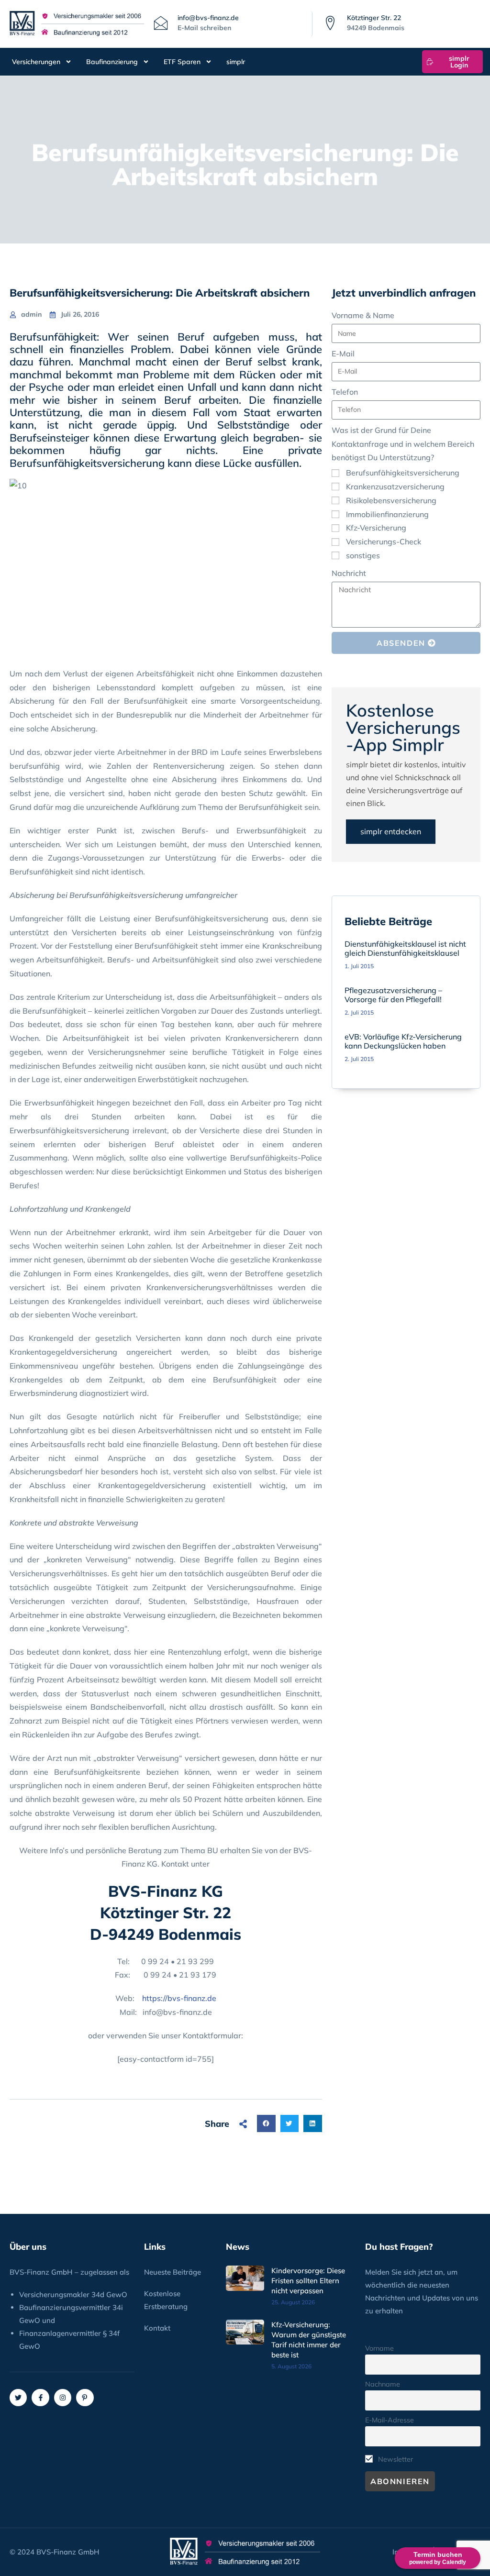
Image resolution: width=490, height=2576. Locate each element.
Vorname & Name (363, 315)
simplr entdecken (391, 831)
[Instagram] (63, 2398)
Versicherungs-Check (384, 542)
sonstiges (363, 555)
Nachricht (349, 573)
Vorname (379, 2348)
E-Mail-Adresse (390, 2420)
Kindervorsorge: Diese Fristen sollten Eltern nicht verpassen (308, 2281)
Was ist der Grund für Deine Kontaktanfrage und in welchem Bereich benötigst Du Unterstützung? (403, 444)
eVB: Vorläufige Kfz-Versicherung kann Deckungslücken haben (403, 1041)
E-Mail (343, 354)
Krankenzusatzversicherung (395, 486)
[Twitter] (18, 2398)
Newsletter (395, 2459)
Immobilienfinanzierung (387, 514)
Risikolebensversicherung (391, 500)
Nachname (383, 2384)
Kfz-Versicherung (376, 528)
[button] (266, 2123)
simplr (236, 62)
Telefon (345, 392)
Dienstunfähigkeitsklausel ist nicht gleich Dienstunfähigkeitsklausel (405, 948)
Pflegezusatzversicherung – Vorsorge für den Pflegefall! (393, 995)
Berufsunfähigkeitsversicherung (403, 473)
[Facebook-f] (40, 2398)
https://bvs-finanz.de (179, 1998)
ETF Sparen (182, 62)
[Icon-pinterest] (85, 2398)
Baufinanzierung (112, 62)
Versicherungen (36, 62)
